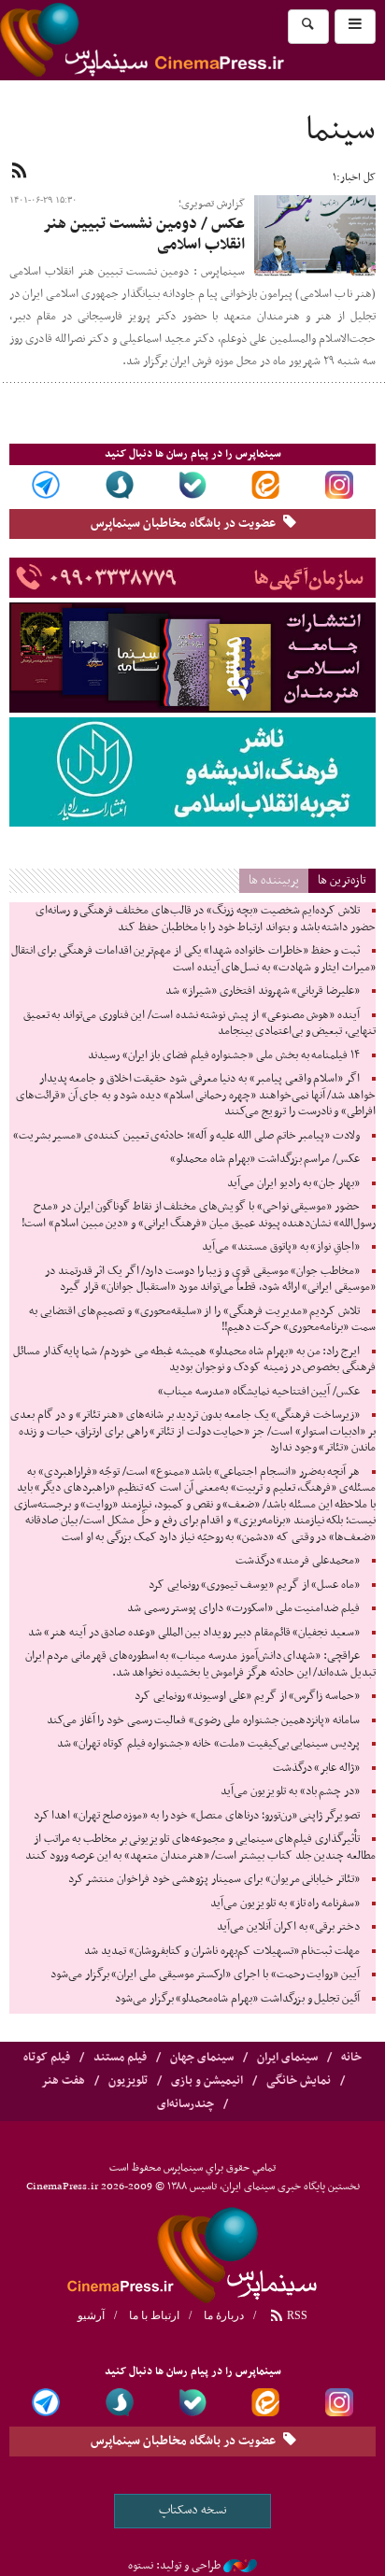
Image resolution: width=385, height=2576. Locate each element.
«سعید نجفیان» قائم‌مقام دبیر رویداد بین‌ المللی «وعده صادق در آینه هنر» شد (194, 1633)
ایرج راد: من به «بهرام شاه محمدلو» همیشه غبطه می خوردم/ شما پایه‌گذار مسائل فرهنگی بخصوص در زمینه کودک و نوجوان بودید (194, 1360)
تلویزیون (128, 2081)
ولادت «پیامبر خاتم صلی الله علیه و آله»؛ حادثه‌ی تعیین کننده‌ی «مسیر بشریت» (186, 1136)
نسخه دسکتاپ (193, 2510)
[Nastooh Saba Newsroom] (240, 2566)
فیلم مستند (120, 2058)
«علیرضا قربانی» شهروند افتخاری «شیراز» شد (263, 991)
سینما (341, 131)
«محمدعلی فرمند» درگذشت (298, 1561)
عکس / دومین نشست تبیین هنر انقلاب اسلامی (144, 234)
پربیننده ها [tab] (274, 880)
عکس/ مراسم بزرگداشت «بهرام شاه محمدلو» (265, 1159)
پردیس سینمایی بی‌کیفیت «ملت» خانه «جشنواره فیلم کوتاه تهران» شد (208, 1744)
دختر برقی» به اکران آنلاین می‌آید (288, 1927)
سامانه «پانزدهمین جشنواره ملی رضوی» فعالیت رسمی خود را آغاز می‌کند (203, 1720)
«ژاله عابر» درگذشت (316, 1768)
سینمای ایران (287, 2058)
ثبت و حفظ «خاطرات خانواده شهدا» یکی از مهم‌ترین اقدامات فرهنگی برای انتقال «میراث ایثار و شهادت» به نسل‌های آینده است (193, 959)
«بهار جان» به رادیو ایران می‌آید (293, 1183)
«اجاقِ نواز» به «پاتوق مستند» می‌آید (281, 1247)
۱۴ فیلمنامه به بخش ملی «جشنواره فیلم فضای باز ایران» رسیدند (224, 1055)
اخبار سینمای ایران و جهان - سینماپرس (187, 40)
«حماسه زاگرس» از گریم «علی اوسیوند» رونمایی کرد (247, 1696)
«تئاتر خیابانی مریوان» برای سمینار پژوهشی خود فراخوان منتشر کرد (214, 1879)
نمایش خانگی (299, 2081)
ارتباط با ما (154, 2315)
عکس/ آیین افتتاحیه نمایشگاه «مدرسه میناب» (259, 1392)
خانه (351, 2058)
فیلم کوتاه (47, 2058)
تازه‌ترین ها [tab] (342, 880)
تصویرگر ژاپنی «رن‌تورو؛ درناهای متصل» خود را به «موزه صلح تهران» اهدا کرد (197, 1816)
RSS (296, 2315)
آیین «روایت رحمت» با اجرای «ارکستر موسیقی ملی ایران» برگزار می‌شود (205, 1974)
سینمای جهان (202, 2058)
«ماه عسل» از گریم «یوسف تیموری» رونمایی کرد (254, 1585)
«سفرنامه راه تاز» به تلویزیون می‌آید (285, 1904)
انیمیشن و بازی (207, 2081)
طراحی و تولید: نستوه (174, 2566)
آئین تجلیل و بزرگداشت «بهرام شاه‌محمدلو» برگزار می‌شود (237, 1999)
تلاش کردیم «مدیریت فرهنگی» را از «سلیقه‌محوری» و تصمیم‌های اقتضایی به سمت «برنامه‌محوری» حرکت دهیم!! (202, 1320)
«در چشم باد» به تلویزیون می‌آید (290, 1791)
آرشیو (91, 2315)
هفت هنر (63, 2081)
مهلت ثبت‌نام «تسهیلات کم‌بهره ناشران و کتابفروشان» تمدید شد (222, 1951)
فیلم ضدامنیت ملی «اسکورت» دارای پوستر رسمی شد (243, 1608)
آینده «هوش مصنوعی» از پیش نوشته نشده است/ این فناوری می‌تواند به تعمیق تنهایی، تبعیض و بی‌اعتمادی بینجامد (200, 1024)
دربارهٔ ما (224, 2315)
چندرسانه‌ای (185, 2104)
